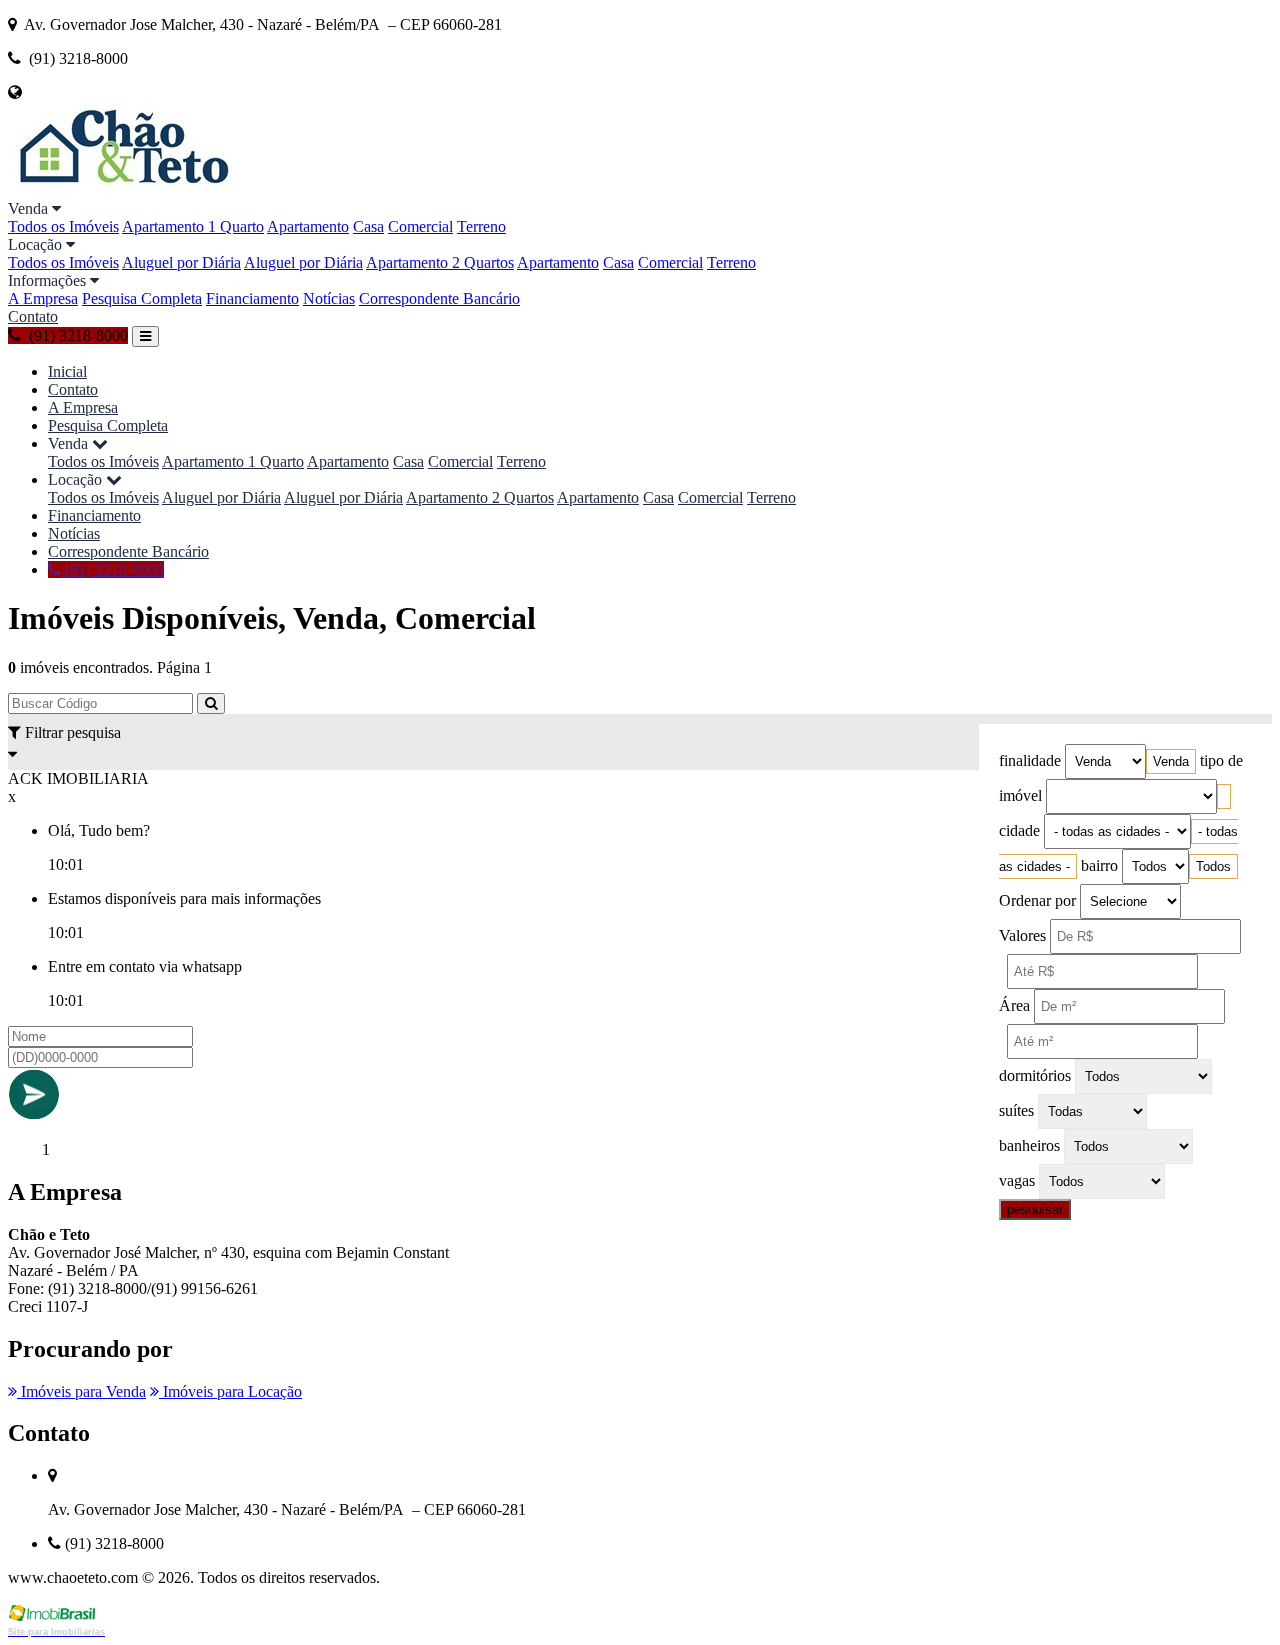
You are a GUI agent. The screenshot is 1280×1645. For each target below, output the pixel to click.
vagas (1017, 1180)
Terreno (481, 226)
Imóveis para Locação (230, 1391)
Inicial (67, 371)
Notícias (329, 298)
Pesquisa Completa (142, 298)
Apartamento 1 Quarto (193, 226)
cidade (1019, 830)
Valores (1022, 935)
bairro (1099, 865)
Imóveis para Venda (81, 1391)
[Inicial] (122, 190)
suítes (1016, 1110)
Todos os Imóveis (63, 226)
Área (1014, 1005)
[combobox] (1171, 761)
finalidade (1030, 760)
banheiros (1029, 1145)
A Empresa (43, 298)
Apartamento (308, 226)
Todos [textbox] (1213, 866)
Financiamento (252, 298)
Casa (368, 226)
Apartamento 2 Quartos (440, 262)
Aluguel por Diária (181, 262)
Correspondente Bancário (439, 298)
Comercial (420, 226)
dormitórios (1035, 1075)
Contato (33, 316)
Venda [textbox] (1171, 761)
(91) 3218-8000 (112, 569)
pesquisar (1035, 1209)
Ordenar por (1037, 900)
